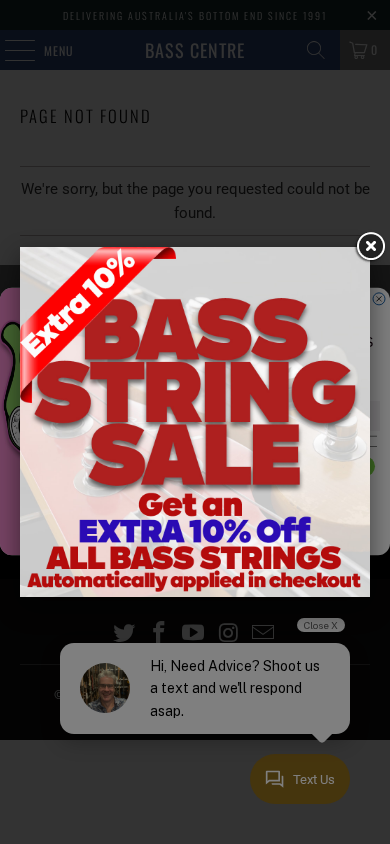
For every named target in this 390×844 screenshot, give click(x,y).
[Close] (370, 247)
